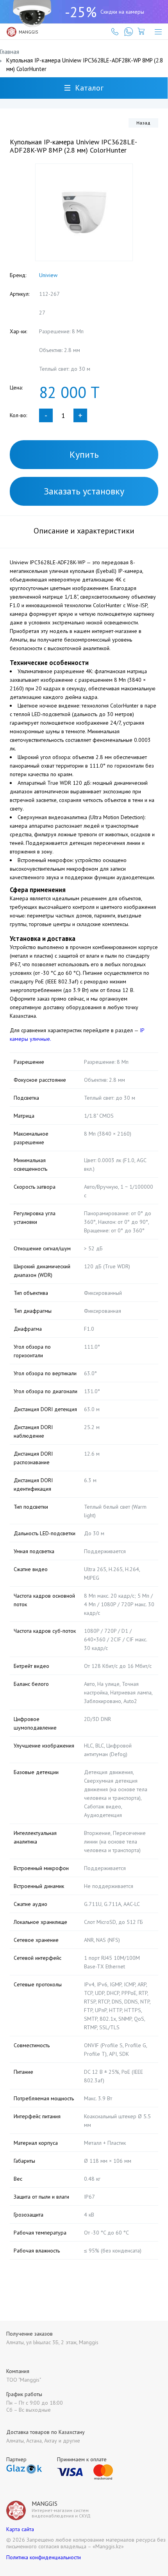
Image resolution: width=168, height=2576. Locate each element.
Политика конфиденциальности (44, 2557)
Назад (143, 123)
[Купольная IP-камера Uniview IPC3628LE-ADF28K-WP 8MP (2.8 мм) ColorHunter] (84, 212)
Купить (84, 454)
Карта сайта (20, 2529)
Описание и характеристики (84, 531)
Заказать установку (84, 491)
